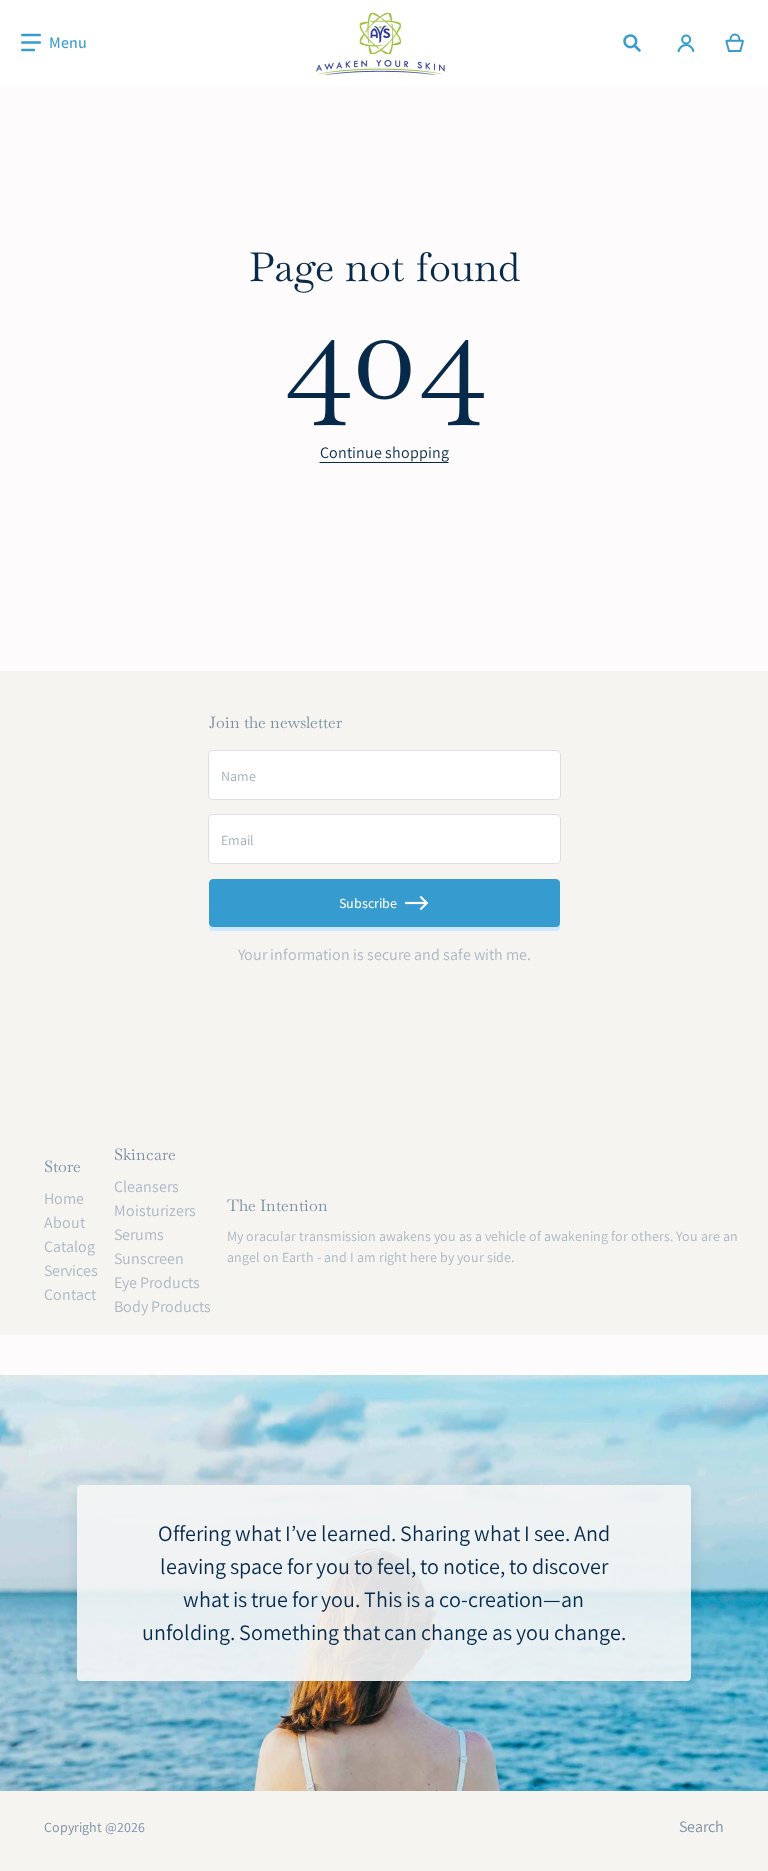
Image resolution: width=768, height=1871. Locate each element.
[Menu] (54, 43)
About (64, 1222)
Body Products (162, 1306)
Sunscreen (149, 1258)
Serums (139, 1234)
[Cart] (735, 43)
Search (701, 1826)
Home (64, 1198)
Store (62, 1166)
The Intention (277, 1205)
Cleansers (146, 1186)
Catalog (69, 1246)
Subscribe (368, 903)
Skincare (145, 1154)
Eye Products (157, 1282)
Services (71, 1270)
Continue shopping (384, 452)
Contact (70, 1294)
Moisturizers (155, 1210)
